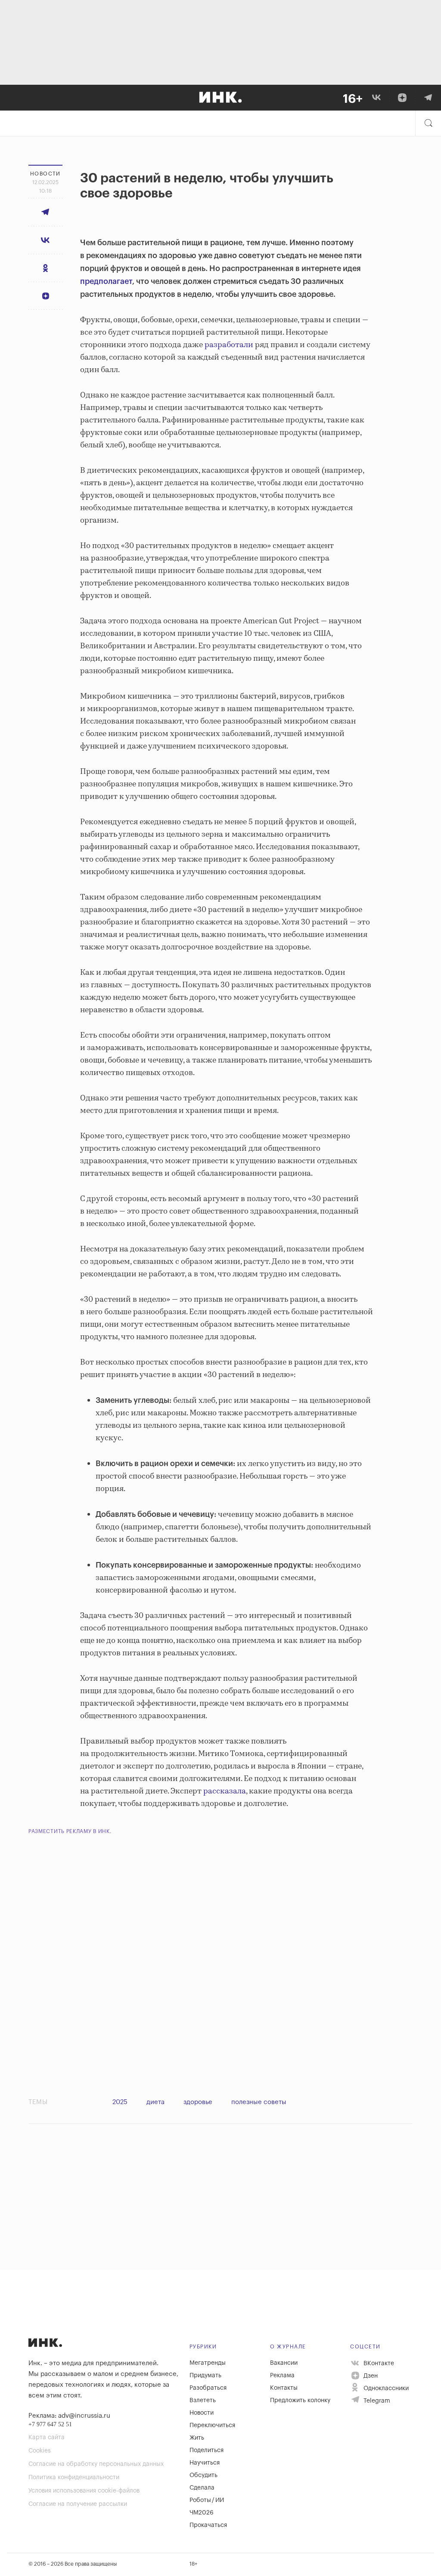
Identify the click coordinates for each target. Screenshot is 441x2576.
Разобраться (208, 2388)
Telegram (376, 2401)
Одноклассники (385, 2388)
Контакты (284, 2388)
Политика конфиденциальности (74, 2477)
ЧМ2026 (202, 2513)
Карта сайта (47, 2437)
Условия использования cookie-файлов (84, 2491)
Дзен (370, 2376)
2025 (120, 2102)
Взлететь (203, 2400)
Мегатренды (208, 2363)
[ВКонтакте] (376, 98)
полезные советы (259, 2102)
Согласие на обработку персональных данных (96, 2464)
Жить (197, 2438)
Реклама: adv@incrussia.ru (69, 2416)
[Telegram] (428, 98)
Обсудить (203, 2475)
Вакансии (284, 2363)
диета (155, 2102)
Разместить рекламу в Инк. (70, 1831)
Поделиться (207, 2450)
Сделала (202, 2488)
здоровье (198, 2102)
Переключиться (212, 2425)
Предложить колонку (300, 2400)
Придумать (205, 2376)
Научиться (205, 2463)
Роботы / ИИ (207, 2500)
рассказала (225, 1791)
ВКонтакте (378, 2363)
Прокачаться (208, 2525)
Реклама (282, 2376)
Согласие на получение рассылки (78, 2504)
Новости (202, 2413)
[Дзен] (402, 98)
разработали (229, 345)
